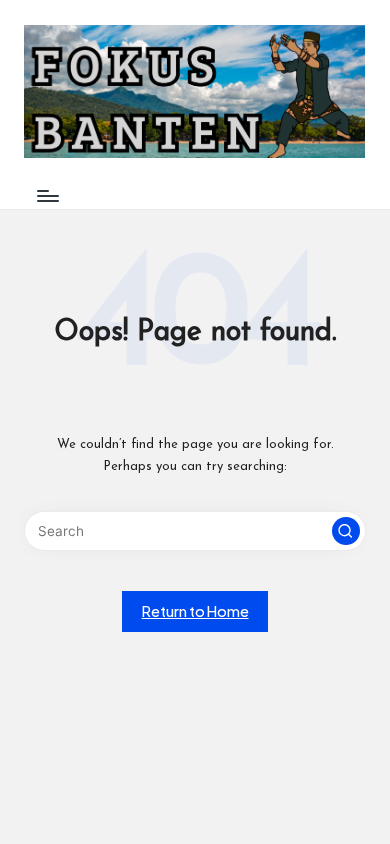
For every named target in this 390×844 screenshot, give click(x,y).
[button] (346, 531)
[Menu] (47, 196)
